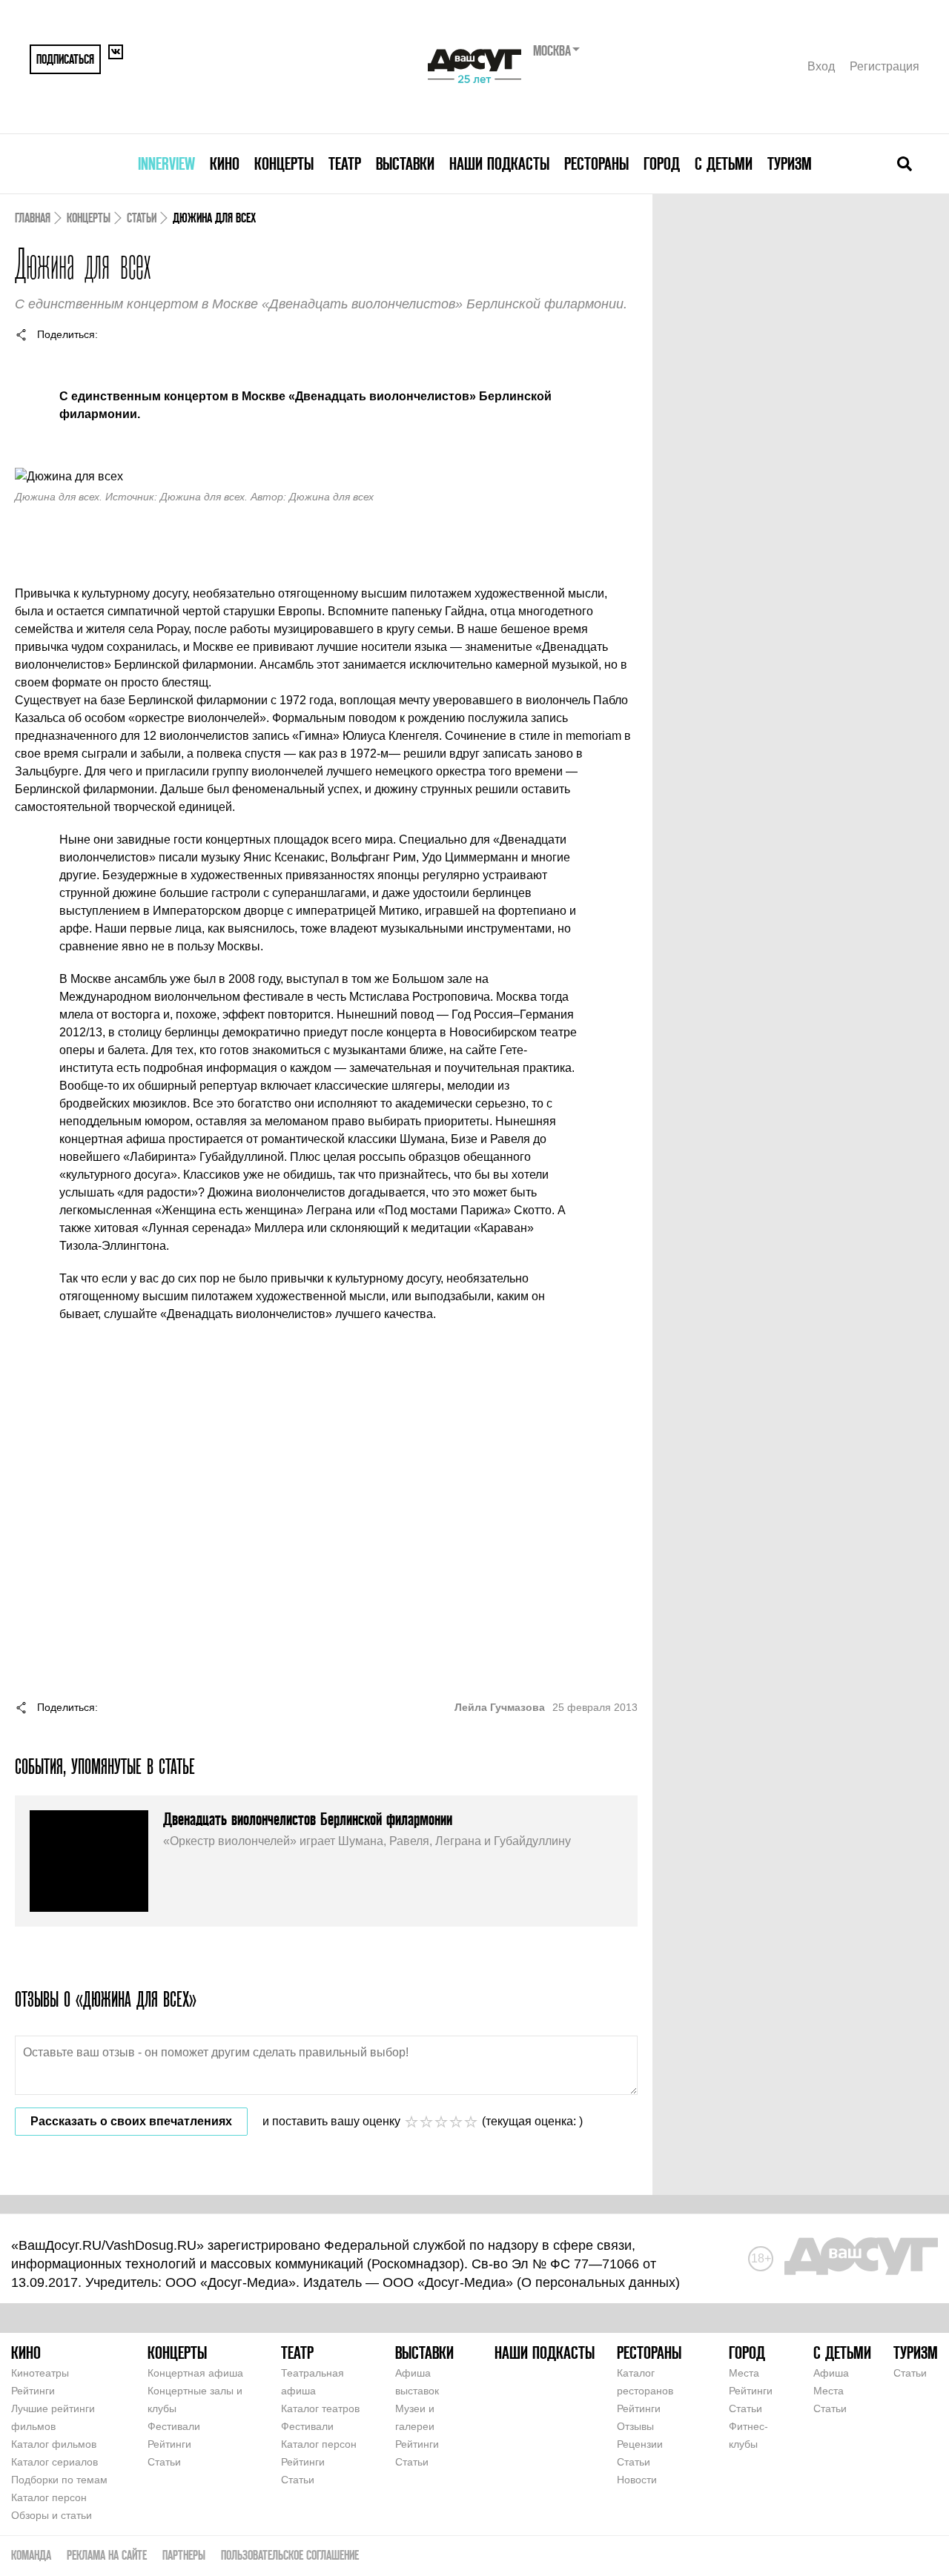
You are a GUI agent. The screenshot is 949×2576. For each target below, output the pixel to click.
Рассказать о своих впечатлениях (131, 2121)
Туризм (790, 163)
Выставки (405, 163)
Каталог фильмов (54, 2444)
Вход (821, 66)
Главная (33, 218)
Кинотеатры (40, 2373)
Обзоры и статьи (52, 2515)
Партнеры (184, 2555)
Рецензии (640, 2444)
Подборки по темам (59, 2480)
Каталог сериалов (54, 2462)
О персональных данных (598, 2282)
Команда (31, 2555)
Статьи (142, 218)
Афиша (831, 2373)
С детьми (724, 163)
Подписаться (65, 59)
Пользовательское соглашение (290, 2555)
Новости (637, 2480)
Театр (345, 163)
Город (662, 163)
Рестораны (596, 163)
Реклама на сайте (107, 2555)
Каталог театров (320, 2408)
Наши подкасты (499, 163)
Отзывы (635, 2426)
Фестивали (174, 2426)
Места (744, 2373)
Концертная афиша (195, 2373)
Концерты (284, 163)
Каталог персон (49, 2497)
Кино (225, 163)
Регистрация (884, 66)
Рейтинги (33, 2391)
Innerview (166, 163)
